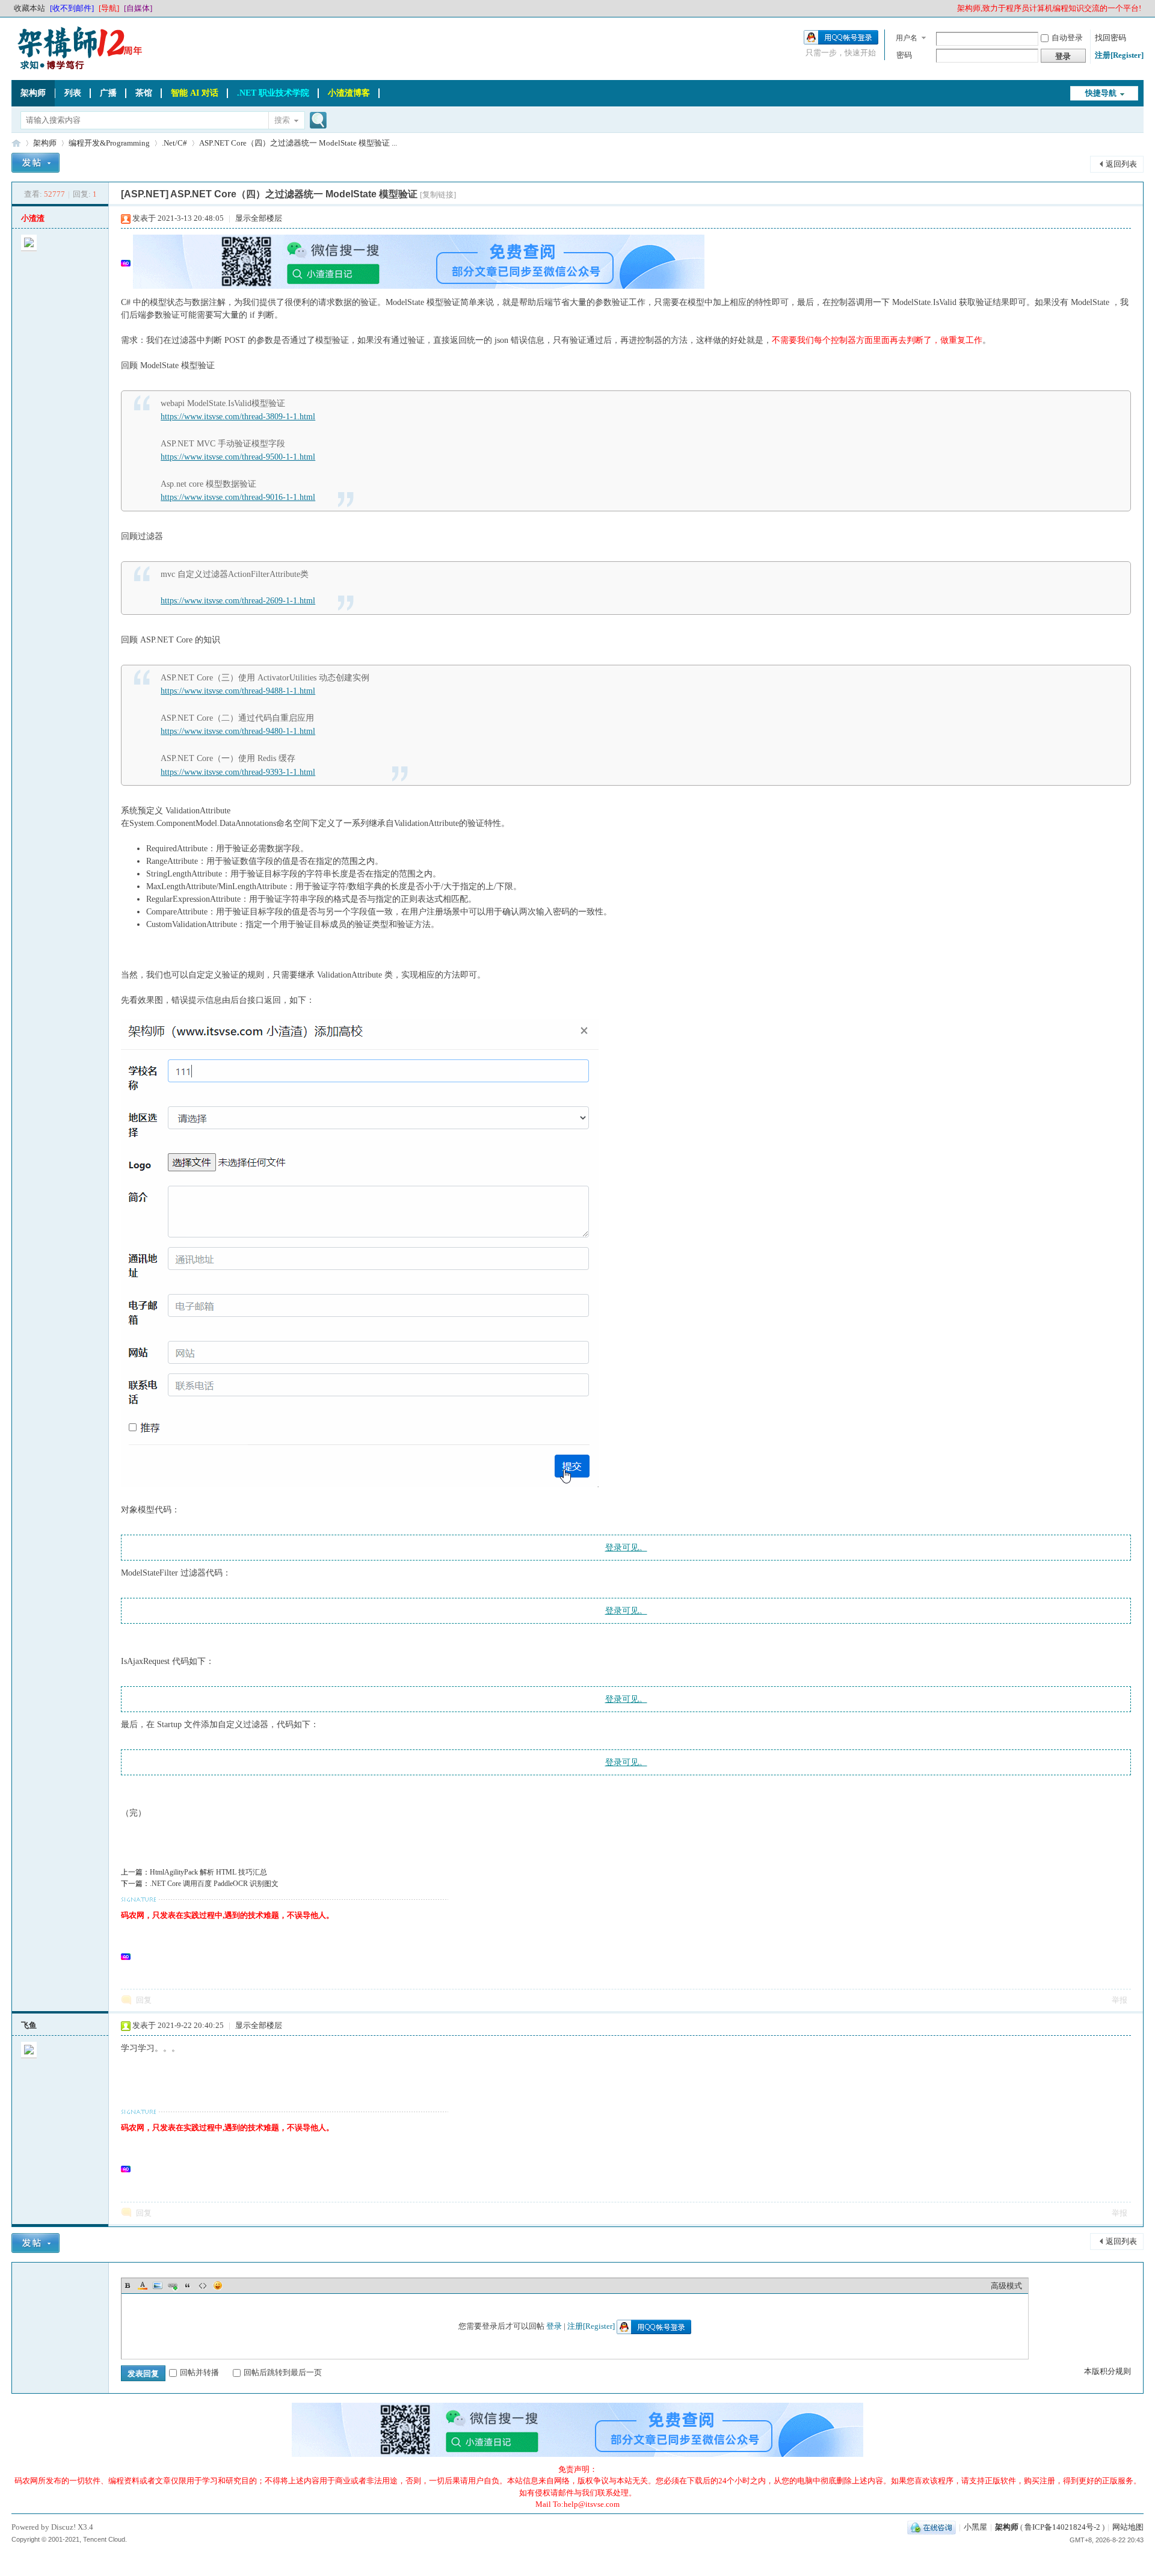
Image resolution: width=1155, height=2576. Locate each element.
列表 (73, 93)
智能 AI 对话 (195, 93)
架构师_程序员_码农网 (16, 143)
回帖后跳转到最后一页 (283, 2372)
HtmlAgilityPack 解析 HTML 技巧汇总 (208, 1872)
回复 (144, 2000)
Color (143, 2285)
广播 (108, 93)
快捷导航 (1101, 93)
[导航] (109, 8)
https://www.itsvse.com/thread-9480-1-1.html (238, 731)
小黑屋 (975, 2527)
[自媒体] (138, 8)
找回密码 (1110, 38)
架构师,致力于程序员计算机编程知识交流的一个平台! (1049, 8)
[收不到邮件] (72, 8)
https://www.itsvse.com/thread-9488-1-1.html (238, 691)
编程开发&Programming (109, 143)
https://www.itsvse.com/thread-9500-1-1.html (238, 457)
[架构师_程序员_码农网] (78, 69)
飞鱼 (29, 2025)
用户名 (907, 38)
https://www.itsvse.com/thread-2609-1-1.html (238, 601)
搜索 (282, 120)
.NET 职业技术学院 (273, 93)
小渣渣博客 (349, 93)
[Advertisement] (425, 1955)
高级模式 (1006, 2286)
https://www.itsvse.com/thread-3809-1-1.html (238, 417)
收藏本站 (29, 8)
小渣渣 (33, 218)
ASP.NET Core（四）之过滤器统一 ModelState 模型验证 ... (298, 143)
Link (173, 2285)
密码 (904, 55)
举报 (1120, 2000)
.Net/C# (174, 143)
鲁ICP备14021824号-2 (1062, 2527)
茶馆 (144, 93)
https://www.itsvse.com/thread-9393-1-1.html (238, 772)
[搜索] (316, 121)
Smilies (218, 2285)
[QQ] (932, 2527)
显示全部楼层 (259, 218)
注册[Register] (1119, 55)
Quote (188, 2285)
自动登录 (1067, 38)
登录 (554, 2326)
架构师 (33, 93)
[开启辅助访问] (952, 8)
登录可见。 (626, 1548)
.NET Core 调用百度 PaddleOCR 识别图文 (214, 1884)
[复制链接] (438, 195)
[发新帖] (35, 165)
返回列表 (1121, 164)
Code (203, 2285)
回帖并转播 (199, 2372)
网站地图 (1128, 2527)
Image (158, 2285)
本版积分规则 (1107, 2371)
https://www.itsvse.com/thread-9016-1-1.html (238, 497)
